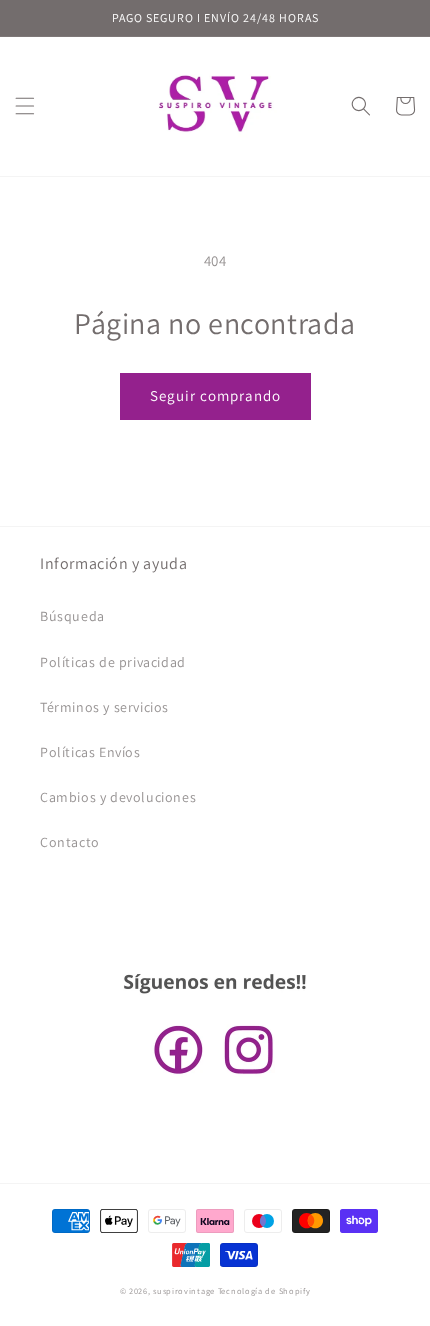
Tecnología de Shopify (264, 1290)
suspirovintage (184, 1290)
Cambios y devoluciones (118, 797)
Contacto (70, 842)
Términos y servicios (104, 707)
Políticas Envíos (90, 752)
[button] (25, 106)
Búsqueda (72, 616)
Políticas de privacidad (113, 662)
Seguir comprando (215, 395)
